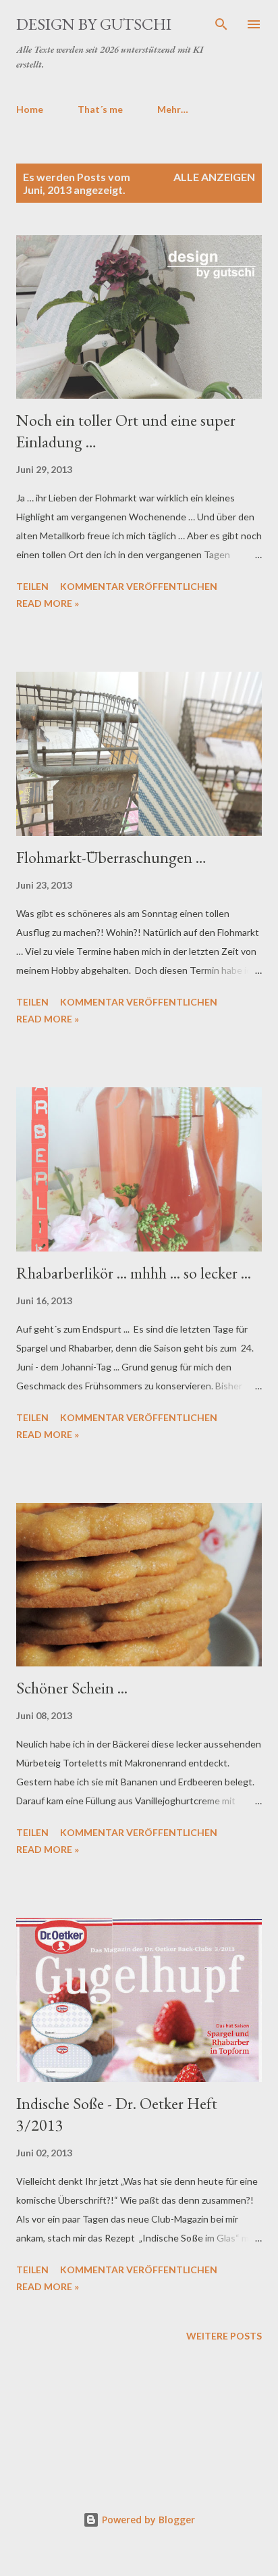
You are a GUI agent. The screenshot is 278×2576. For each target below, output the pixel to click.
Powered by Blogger (147, 2520)
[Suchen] (221, 24)
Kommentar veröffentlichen (139, 586)
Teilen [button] (32, 586)
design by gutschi (94, 24)
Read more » (48, 603)
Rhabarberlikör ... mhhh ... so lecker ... (134, 1273)
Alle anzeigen (214, 177)
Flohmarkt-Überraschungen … (111, 857)
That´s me (100, 109)
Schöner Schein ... (72, 1688)
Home (30, 109)
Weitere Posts (224, 2336)
